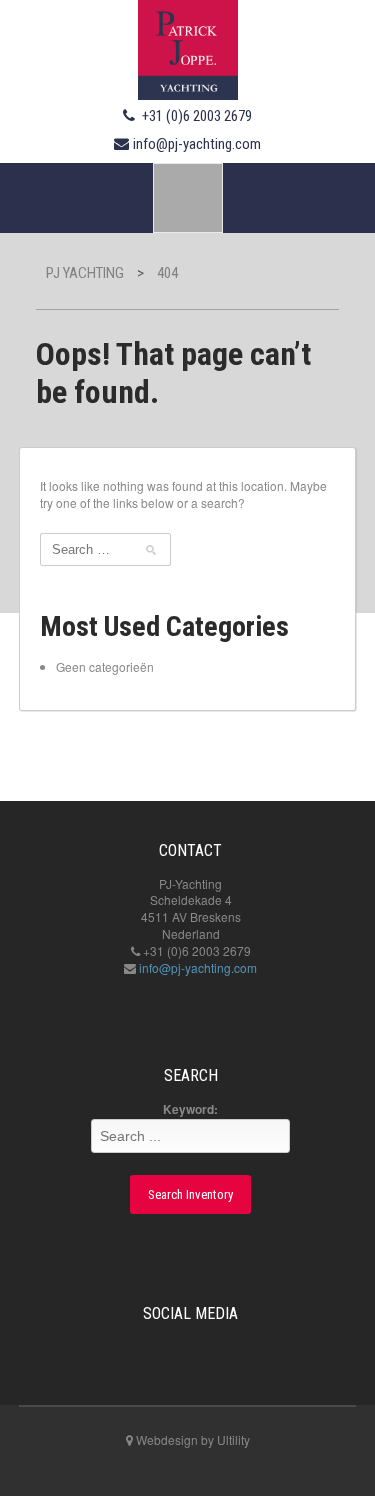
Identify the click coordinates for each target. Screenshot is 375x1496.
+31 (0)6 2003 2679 (197, 116)
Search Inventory (190, 1194)
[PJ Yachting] (188, 47)
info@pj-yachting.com (197, 144)
